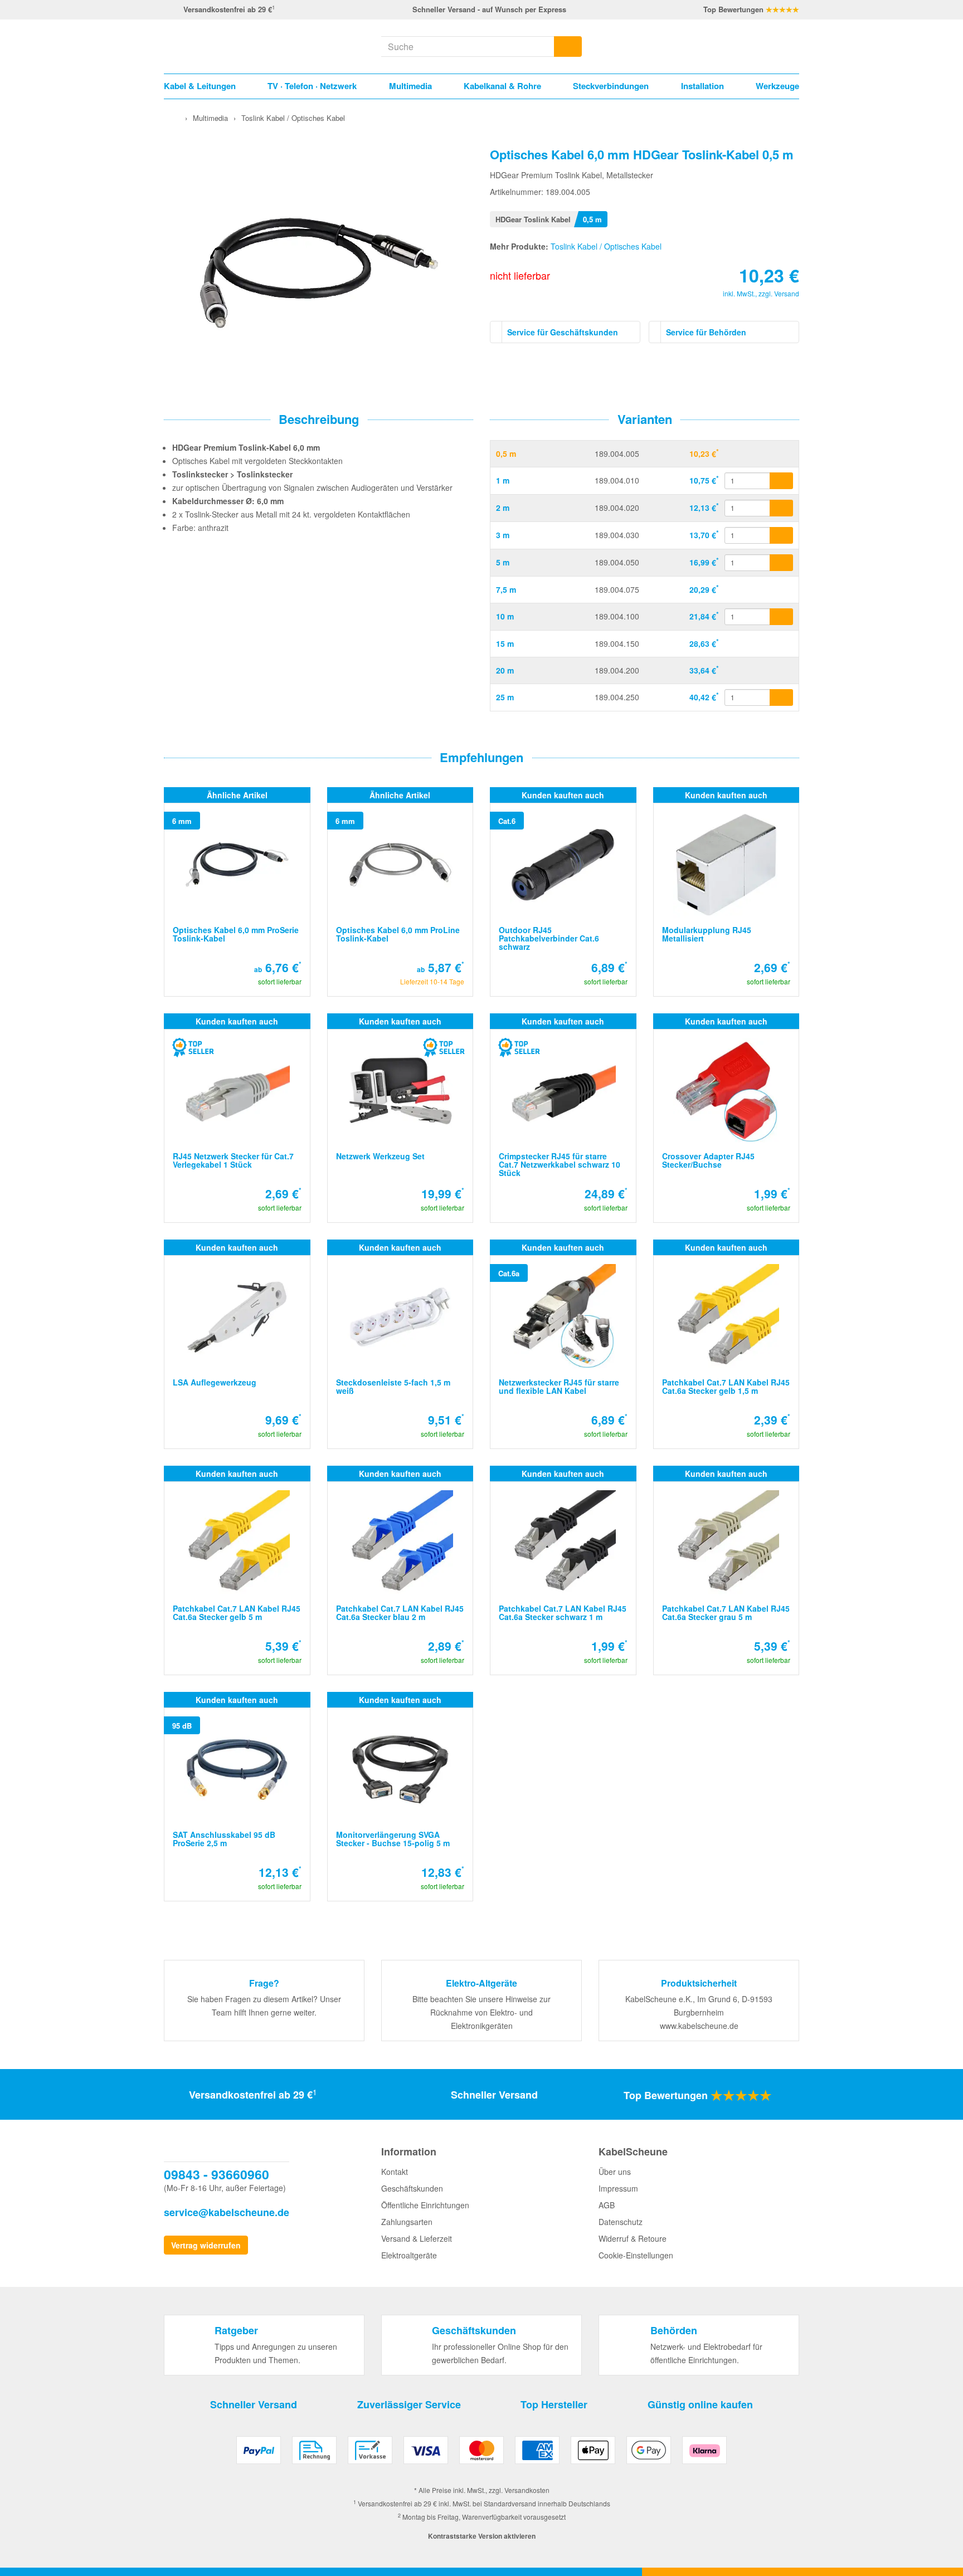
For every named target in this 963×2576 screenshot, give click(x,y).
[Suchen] (568, 47)
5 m (503, 562)
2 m (503, 508)
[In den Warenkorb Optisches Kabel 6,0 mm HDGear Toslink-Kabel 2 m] (781, 508)
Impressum (618, 2188)
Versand (787, 293)
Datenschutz (621, 2222)
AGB (607, 2205)
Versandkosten (527, 2490)
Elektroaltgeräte (409, 2255)
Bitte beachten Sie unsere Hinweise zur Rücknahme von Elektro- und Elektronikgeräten (481, 2012)
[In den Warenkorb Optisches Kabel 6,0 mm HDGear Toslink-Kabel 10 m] (781, 617)
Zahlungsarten (407, 2222)
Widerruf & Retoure (633, 2238)
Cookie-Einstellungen (636, 2255)
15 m (505, 643)
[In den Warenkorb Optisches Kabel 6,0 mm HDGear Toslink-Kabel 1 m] (781, 481)
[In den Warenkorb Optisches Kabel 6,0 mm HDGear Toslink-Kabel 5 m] (781, 563)
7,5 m (506, 589)
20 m (505, 670)
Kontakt (395, 2172)
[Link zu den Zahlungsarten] (481, 2454)
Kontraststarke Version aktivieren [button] (482, 2536)
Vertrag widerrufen (206, 2245)
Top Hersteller (554, 2404)
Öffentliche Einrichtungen (425, 2205)
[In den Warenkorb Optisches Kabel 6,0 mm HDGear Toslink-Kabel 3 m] (781, 535)
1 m (503, 480)
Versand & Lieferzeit (417, 2238)
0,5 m (506, 453)
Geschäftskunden (412, 2188)
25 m (505, 697)
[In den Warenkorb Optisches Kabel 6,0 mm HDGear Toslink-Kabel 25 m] (781, 697)
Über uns (615, 2172)
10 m (505, 616)
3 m (503, 535)
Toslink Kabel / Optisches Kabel (606, 246)
